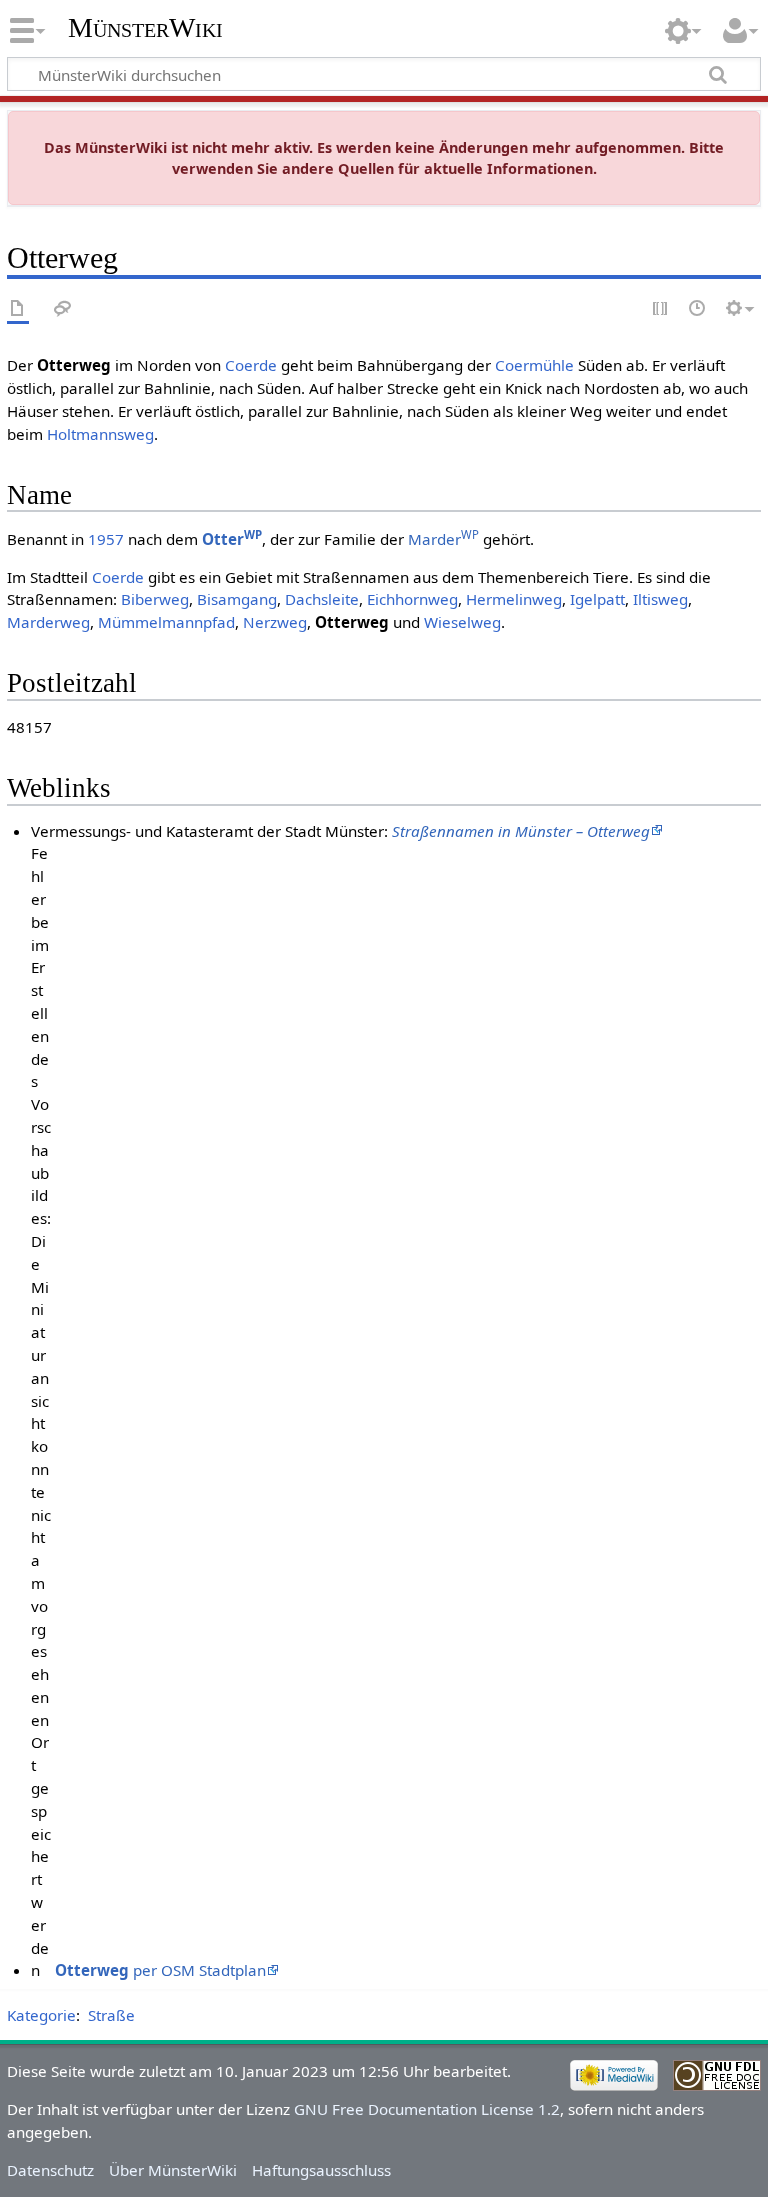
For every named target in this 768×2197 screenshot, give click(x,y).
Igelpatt (597, 599)
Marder (443, 539)
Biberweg (155, 599)
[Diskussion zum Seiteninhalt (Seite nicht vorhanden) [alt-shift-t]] (63, 309)
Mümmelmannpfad (166, 622)
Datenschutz (50, 2170)
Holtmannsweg (100, 434)
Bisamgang (237, 599)
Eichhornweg (412, 599)
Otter (232, 539)
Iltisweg (660, 599)
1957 (106, 539)
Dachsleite (322, 599)
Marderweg (48, 622)
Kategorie (41, 2015)
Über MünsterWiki (173, 2170)
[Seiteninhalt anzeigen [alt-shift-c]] (18, 309)
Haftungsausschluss (321, 2170)
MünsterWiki (145, 27)
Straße (111, 2015)
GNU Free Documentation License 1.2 (427, 2109)
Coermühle (534, 365)
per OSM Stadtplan (160, 1970)
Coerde (251, 365)
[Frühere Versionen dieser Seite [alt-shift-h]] (698, 309)
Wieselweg (462, 622)
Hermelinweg (514, 599)
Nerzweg (275, 622)
